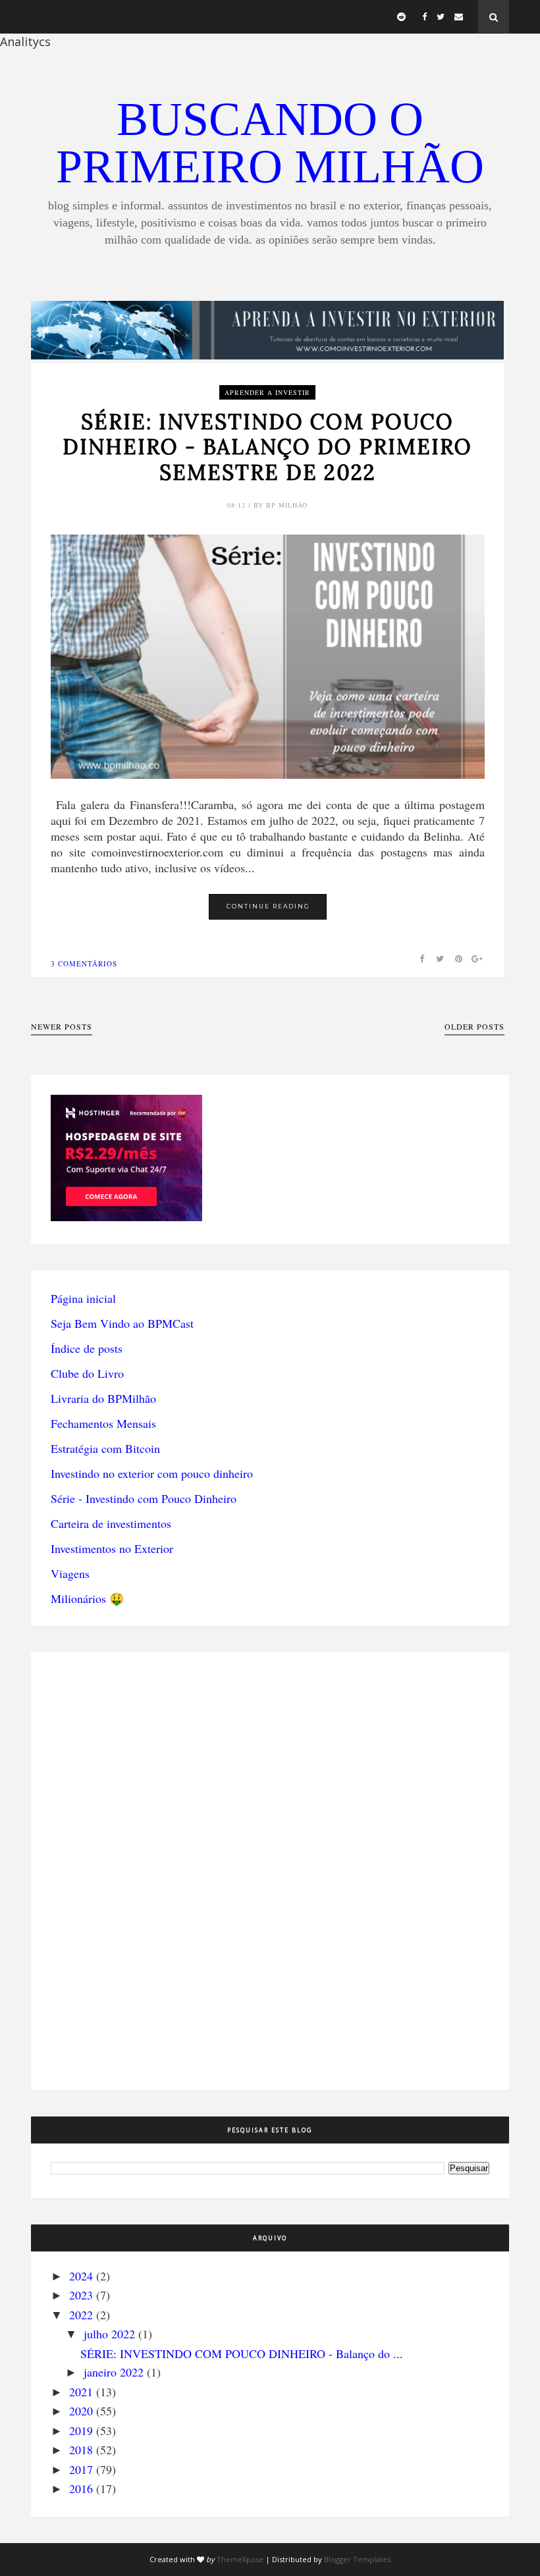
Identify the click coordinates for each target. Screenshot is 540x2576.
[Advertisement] (126, 1870)
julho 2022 (109, 2334)
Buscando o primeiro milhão (270, 143)
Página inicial (83, 1298)
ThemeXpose (240, 2559)
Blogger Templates (357, 2559)
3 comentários (84, 963)
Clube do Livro (87, 1373)
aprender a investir (267, 392)
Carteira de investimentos (111, 1523)
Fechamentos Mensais (103, 1423)
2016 (81, 2488)
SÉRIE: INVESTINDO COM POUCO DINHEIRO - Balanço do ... (242, 2353)
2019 (81, 2431)
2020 (81, 2411)
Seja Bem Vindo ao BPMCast (122, 1323)
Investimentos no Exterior (112, 1548)
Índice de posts (87, 1348)
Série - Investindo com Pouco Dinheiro (144, 1498)
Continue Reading (268, 906)
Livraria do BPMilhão (103, 1398)
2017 (81, 2469)
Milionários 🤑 (87, 1598)
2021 (81, 2392)
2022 (81, 2315)
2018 (81, 2450)
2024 (81, 2276)
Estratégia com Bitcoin (105, 1448)
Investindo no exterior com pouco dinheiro (152, 1473)
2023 (81, 2295)
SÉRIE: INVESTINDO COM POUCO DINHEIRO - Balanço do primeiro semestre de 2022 (267, 447)
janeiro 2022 (114, 2372)
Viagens (70, 1573)
